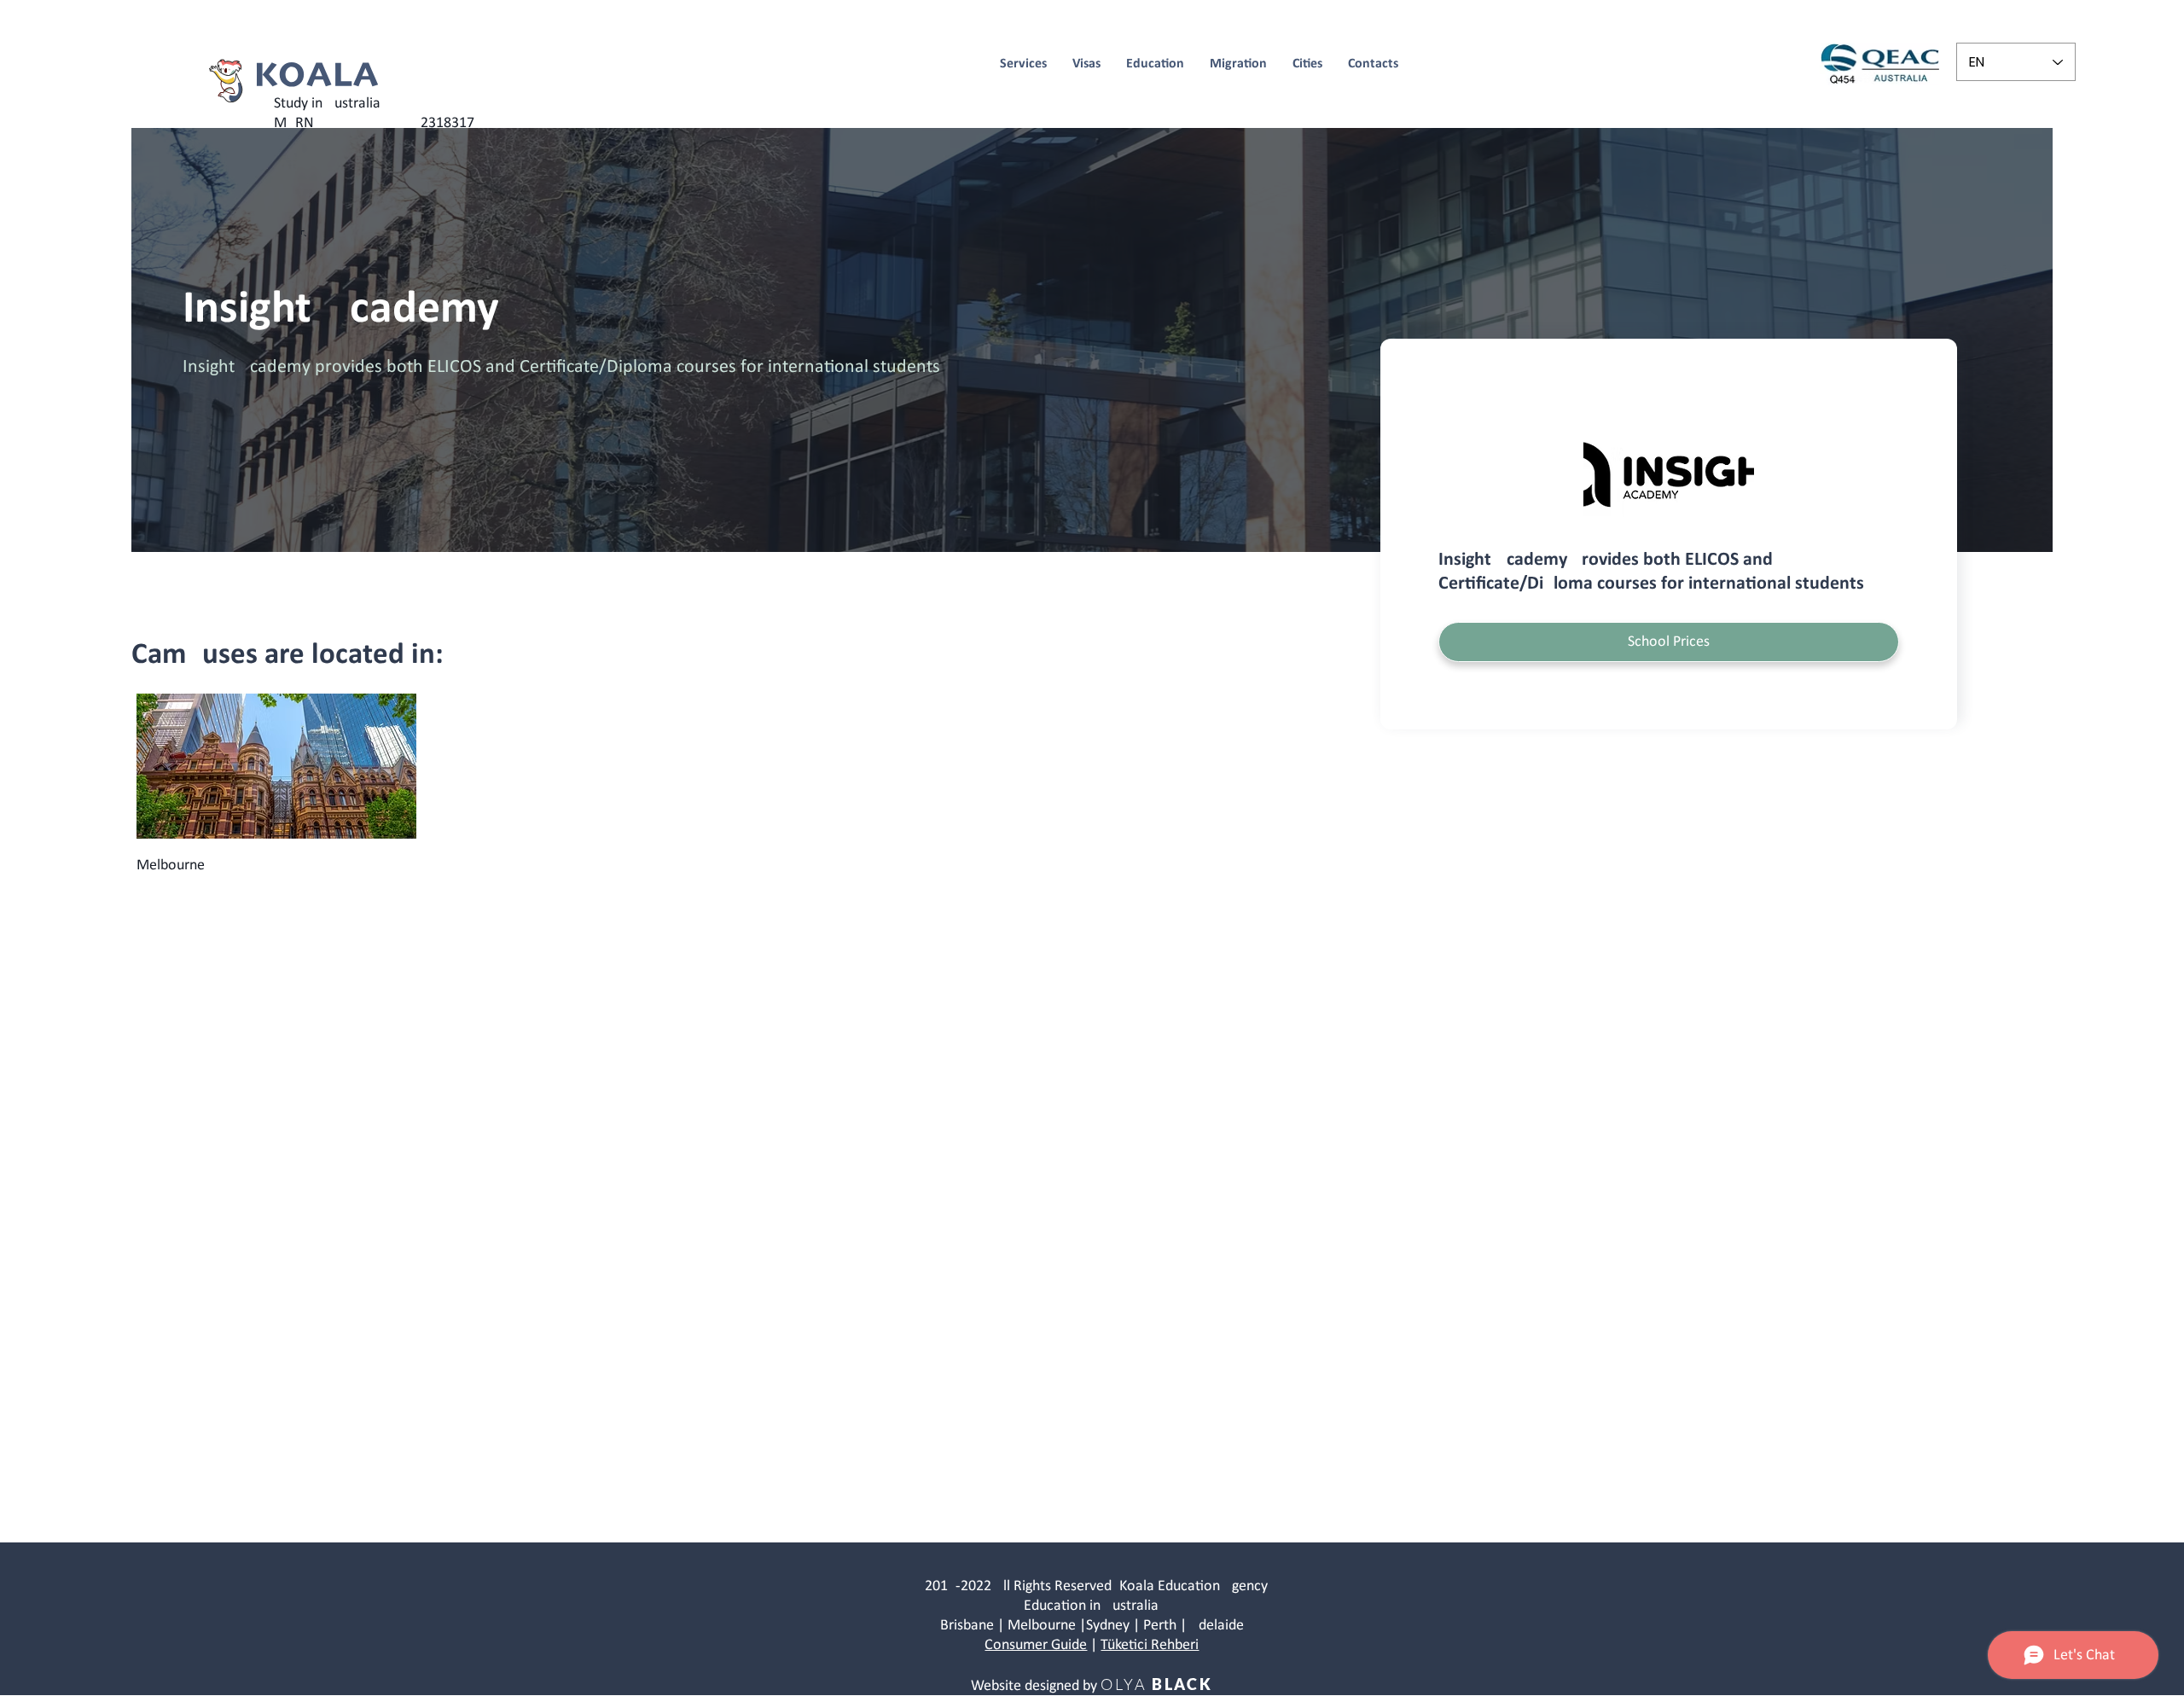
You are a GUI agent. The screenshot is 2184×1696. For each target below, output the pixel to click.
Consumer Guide (1036, 1645)
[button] (1669, 642)
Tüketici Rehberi (1150, 1645)
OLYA (1124, 1684)
